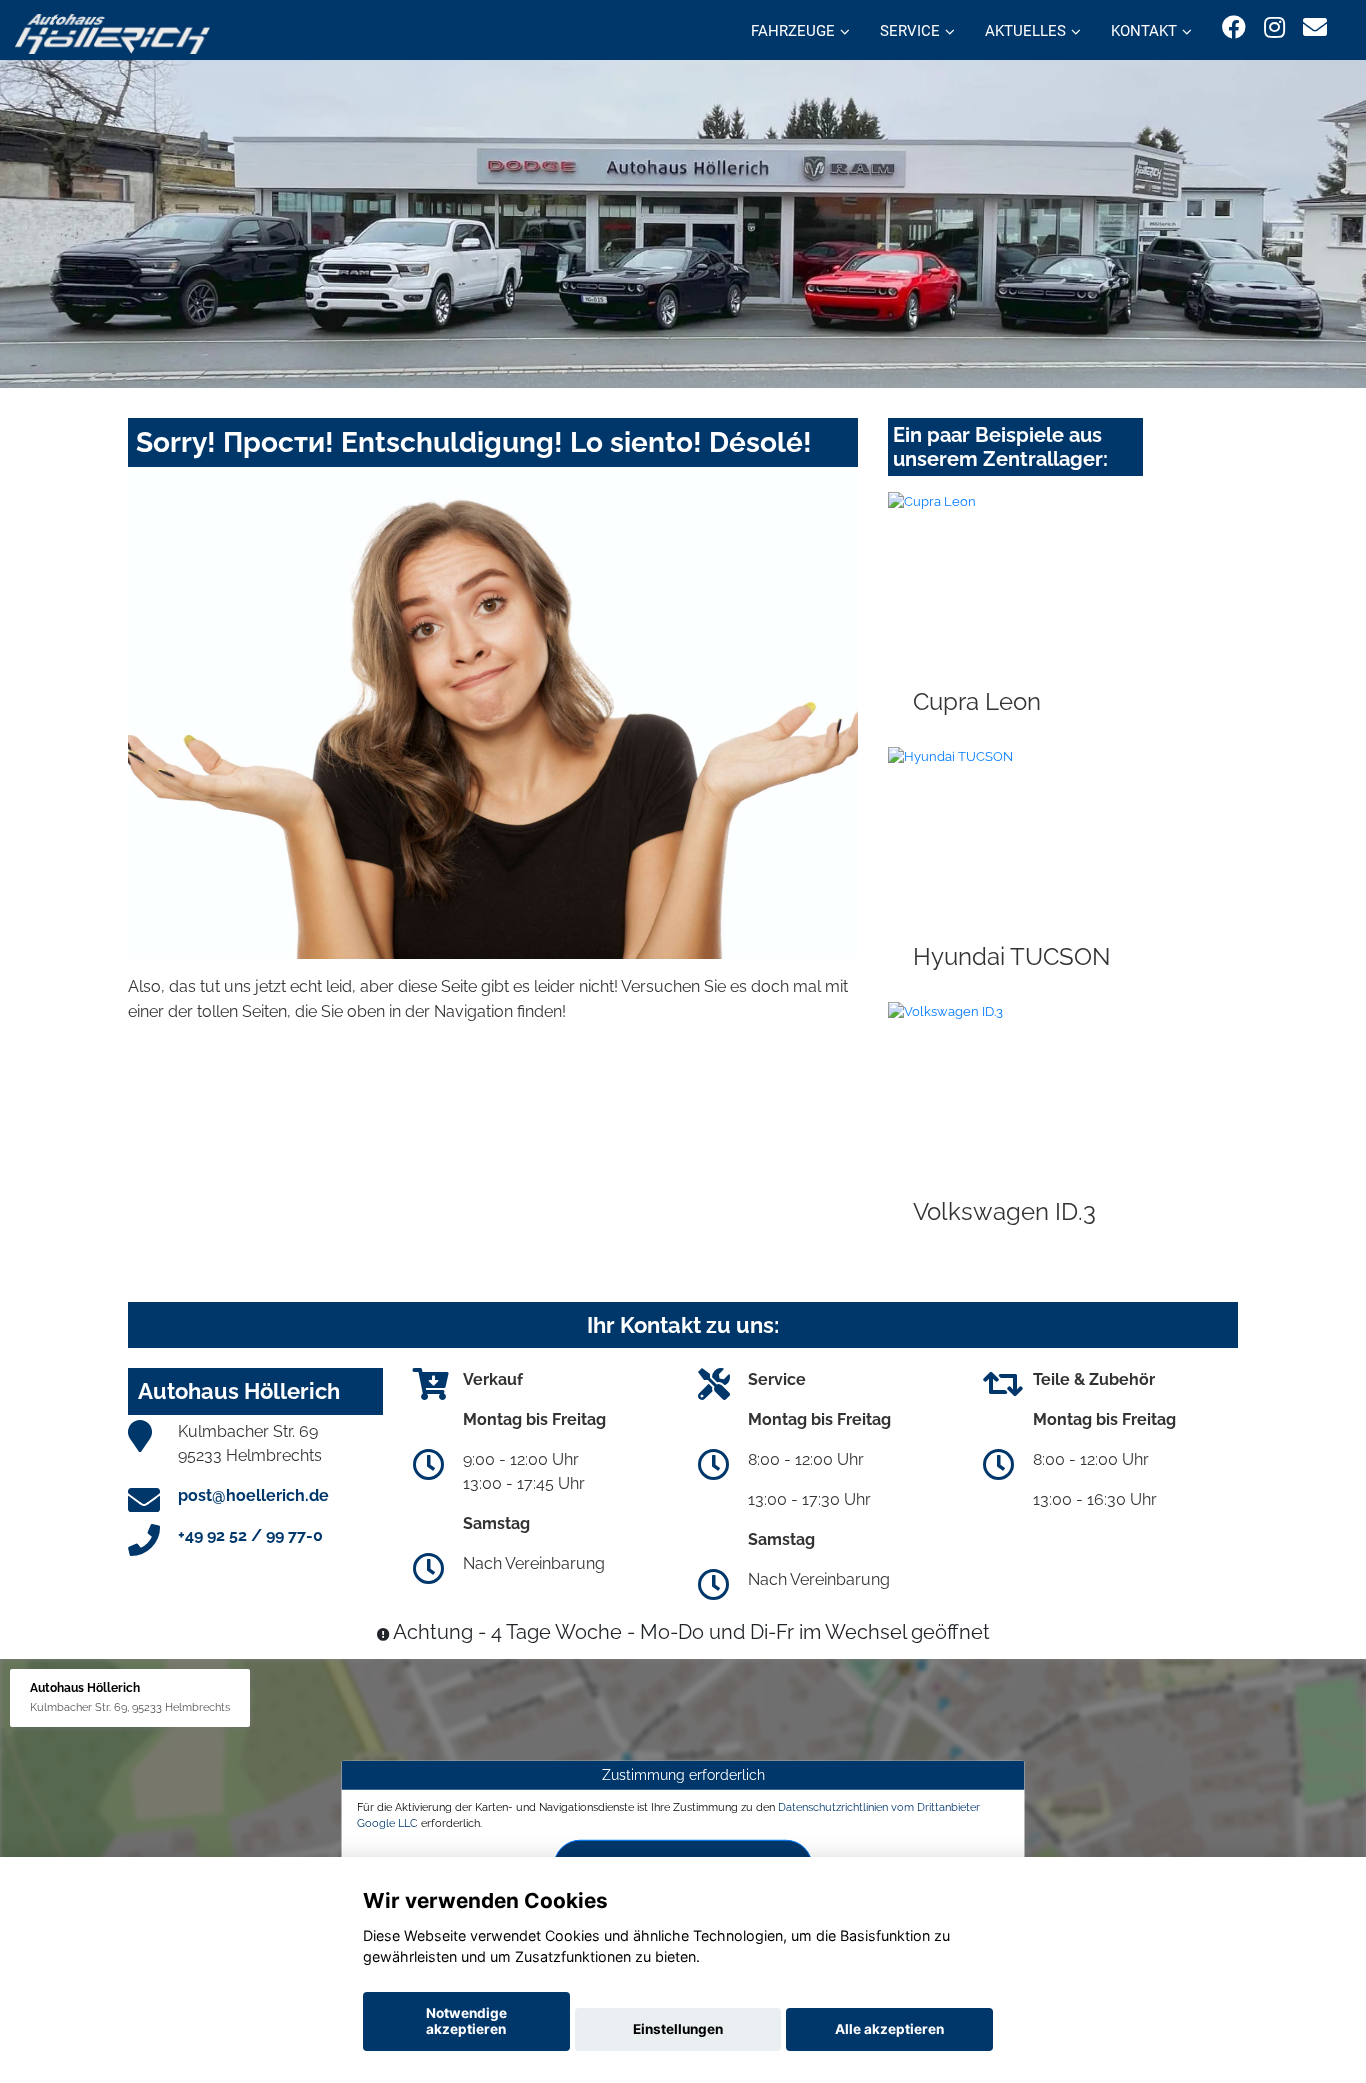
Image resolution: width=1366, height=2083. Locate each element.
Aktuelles (1025, 31)
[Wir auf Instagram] (1274, 27)
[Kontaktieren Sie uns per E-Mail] (1315, 27)
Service (910, 31)
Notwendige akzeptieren (466, 2021)
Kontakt (1144, 31)
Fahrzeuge (793, 31)
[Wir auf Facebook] (1234, 27)
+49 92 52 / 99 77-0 (250, 1535)
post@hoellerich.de (253, 1495)
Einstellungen (678, 2029)
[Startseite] (112, 32)
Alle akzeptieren (889, 2029)
